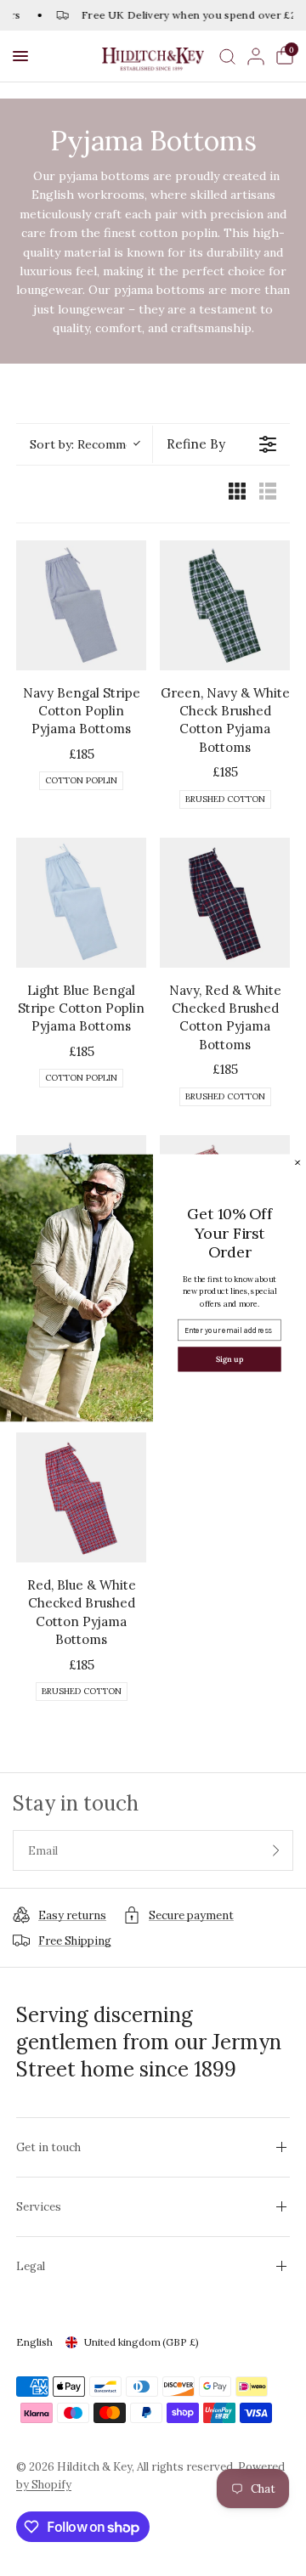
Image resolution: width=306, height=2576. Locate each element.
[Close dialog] (298, 1163)
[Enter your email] (276, 1850)
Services (39, 2207)
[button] (20, 56)
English (34, 2342)
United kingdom (142, 2342)
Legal (31, 2266)
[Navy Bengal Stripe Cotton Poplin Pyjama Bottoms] (81, 605)
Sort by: (84, 444)
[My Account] (256, 56)
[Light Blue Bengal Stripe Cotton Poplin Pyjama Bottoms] (81, 903)
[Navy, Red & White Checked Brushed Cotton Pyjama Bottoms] (225, 903)
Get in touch (48, 2147)
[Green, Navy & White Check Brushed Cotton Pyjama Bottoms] (225, 605)
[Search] (227, 56)
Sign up (229, 1359)
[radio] (237, 494)
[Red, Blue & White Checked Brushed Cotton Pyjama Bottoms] (81, 1497)
